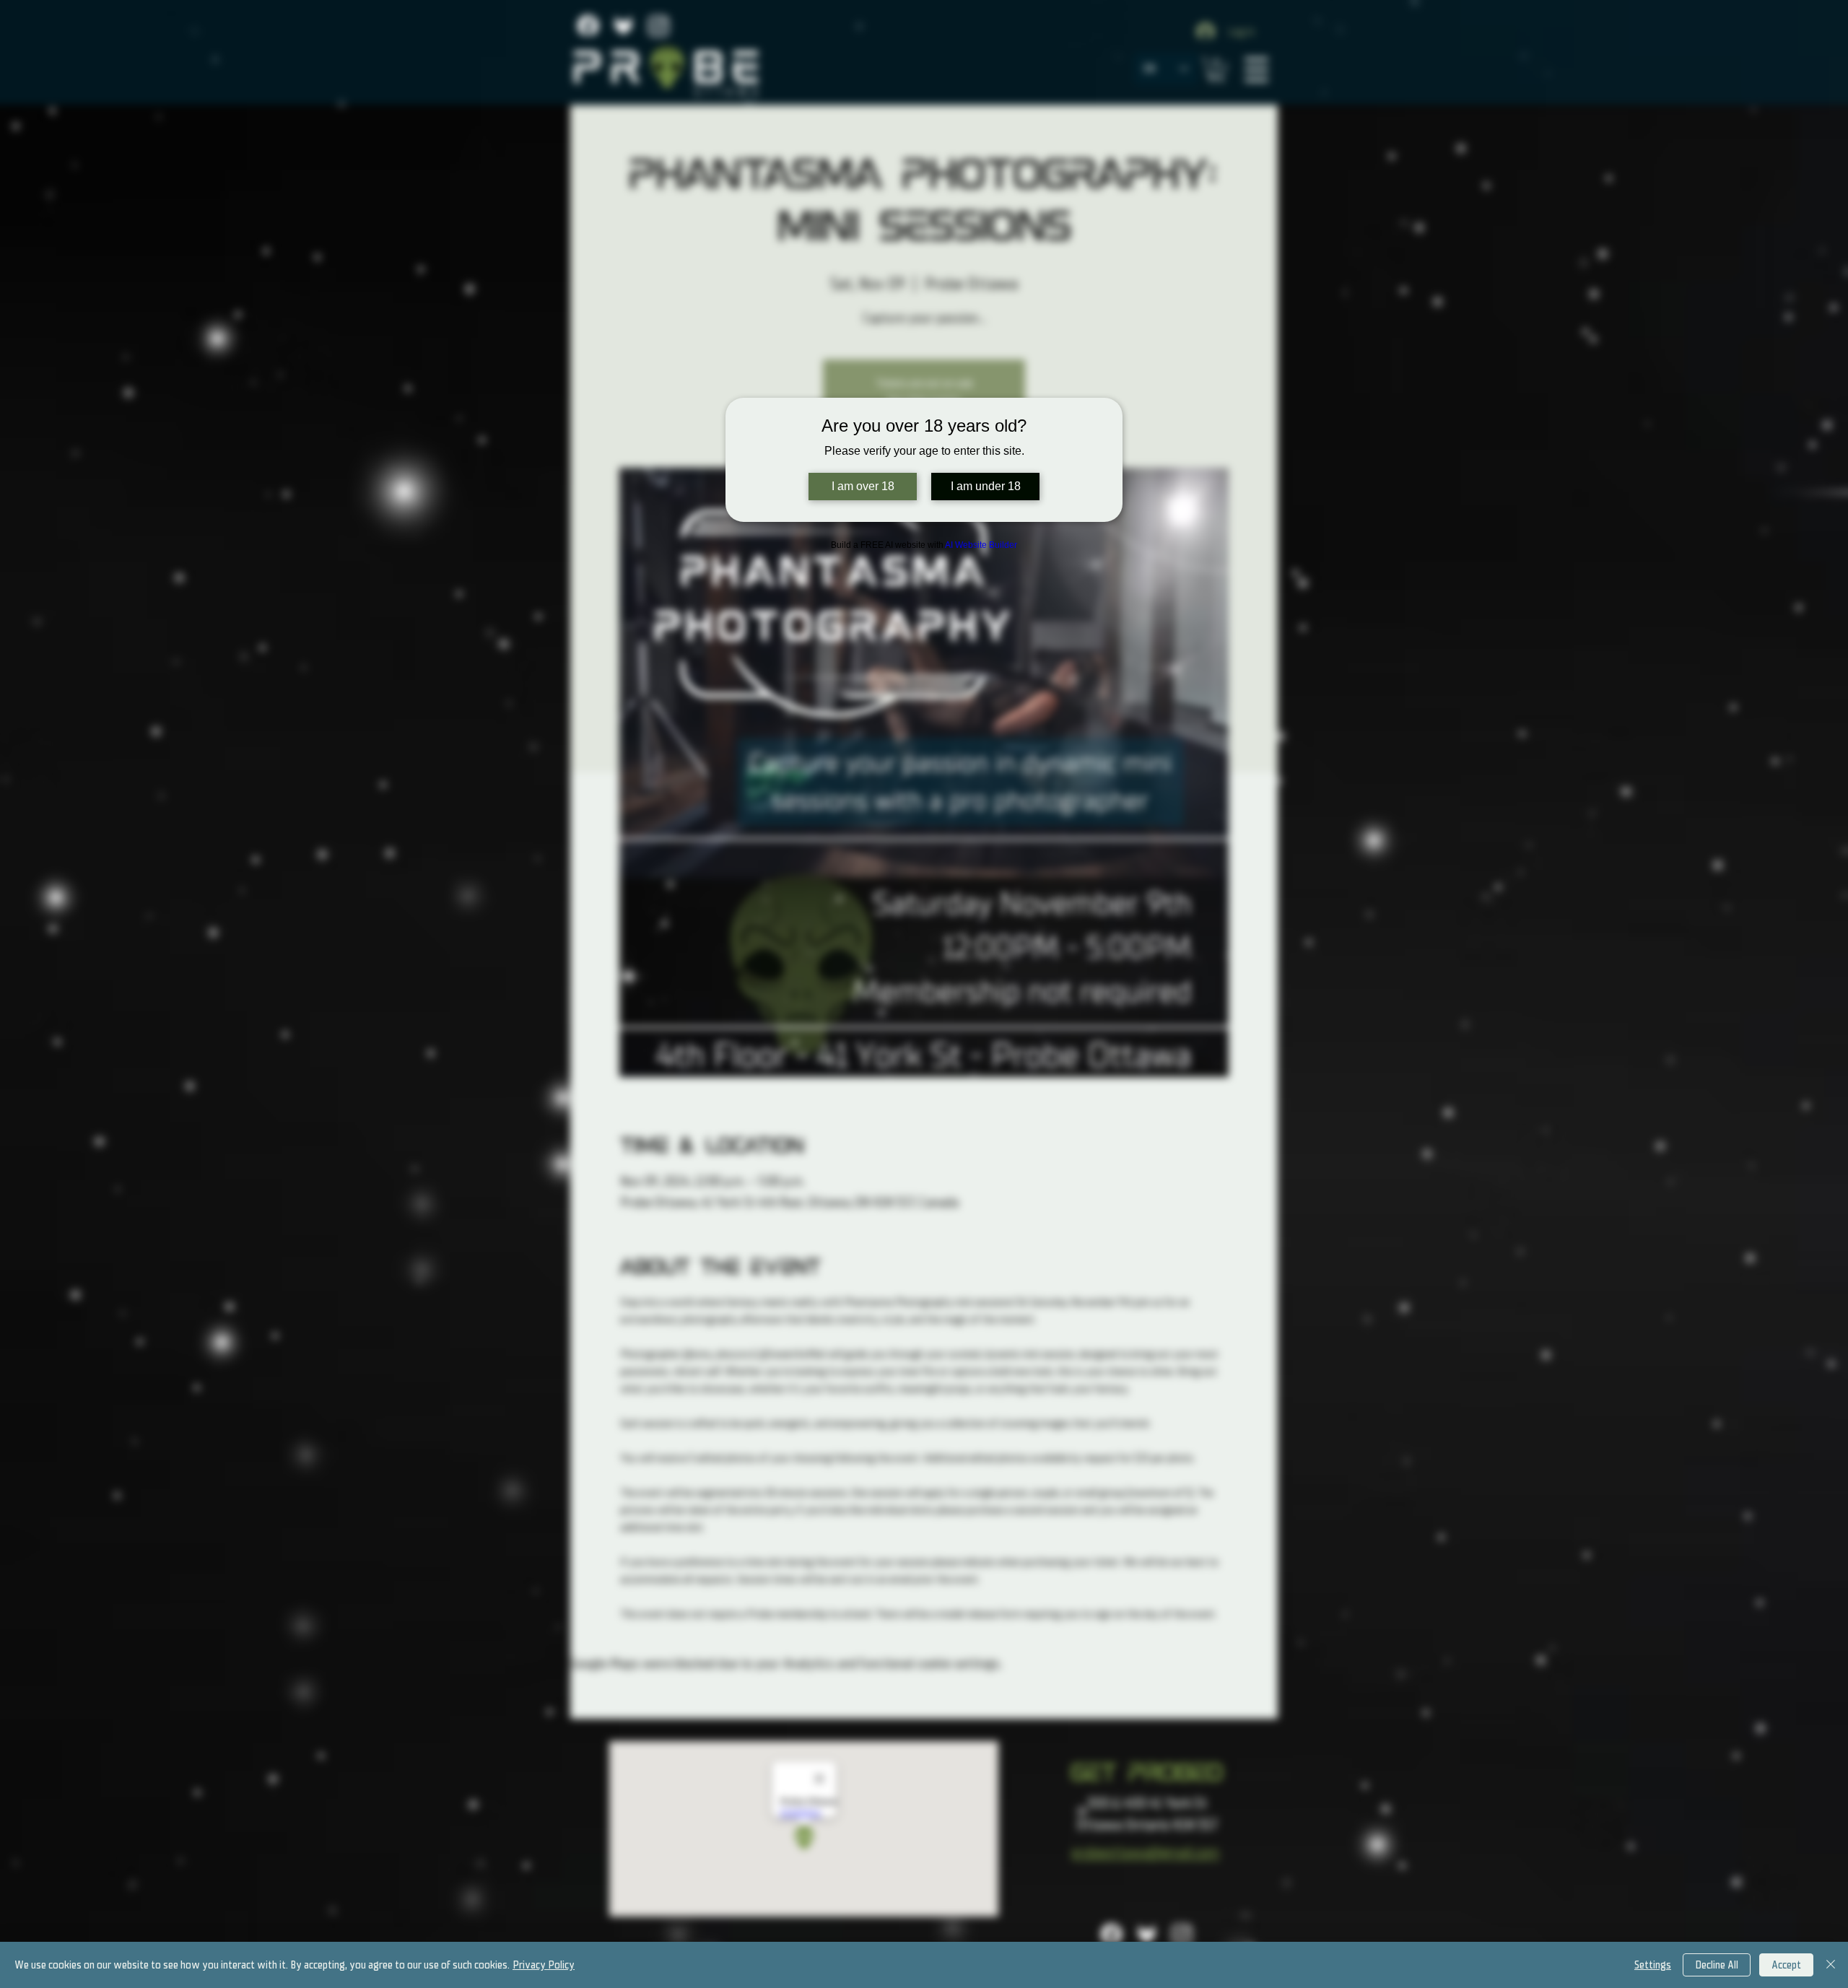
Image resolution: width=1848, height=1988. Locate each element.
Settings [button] (1653, 1965)
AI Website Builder (981, 545)
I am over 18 (863, 486)
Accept (1786, 1965)
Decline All (1717, 1965)
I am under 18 (986, 486)
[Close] (1831, 1965)
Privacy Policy (544, 1965)
